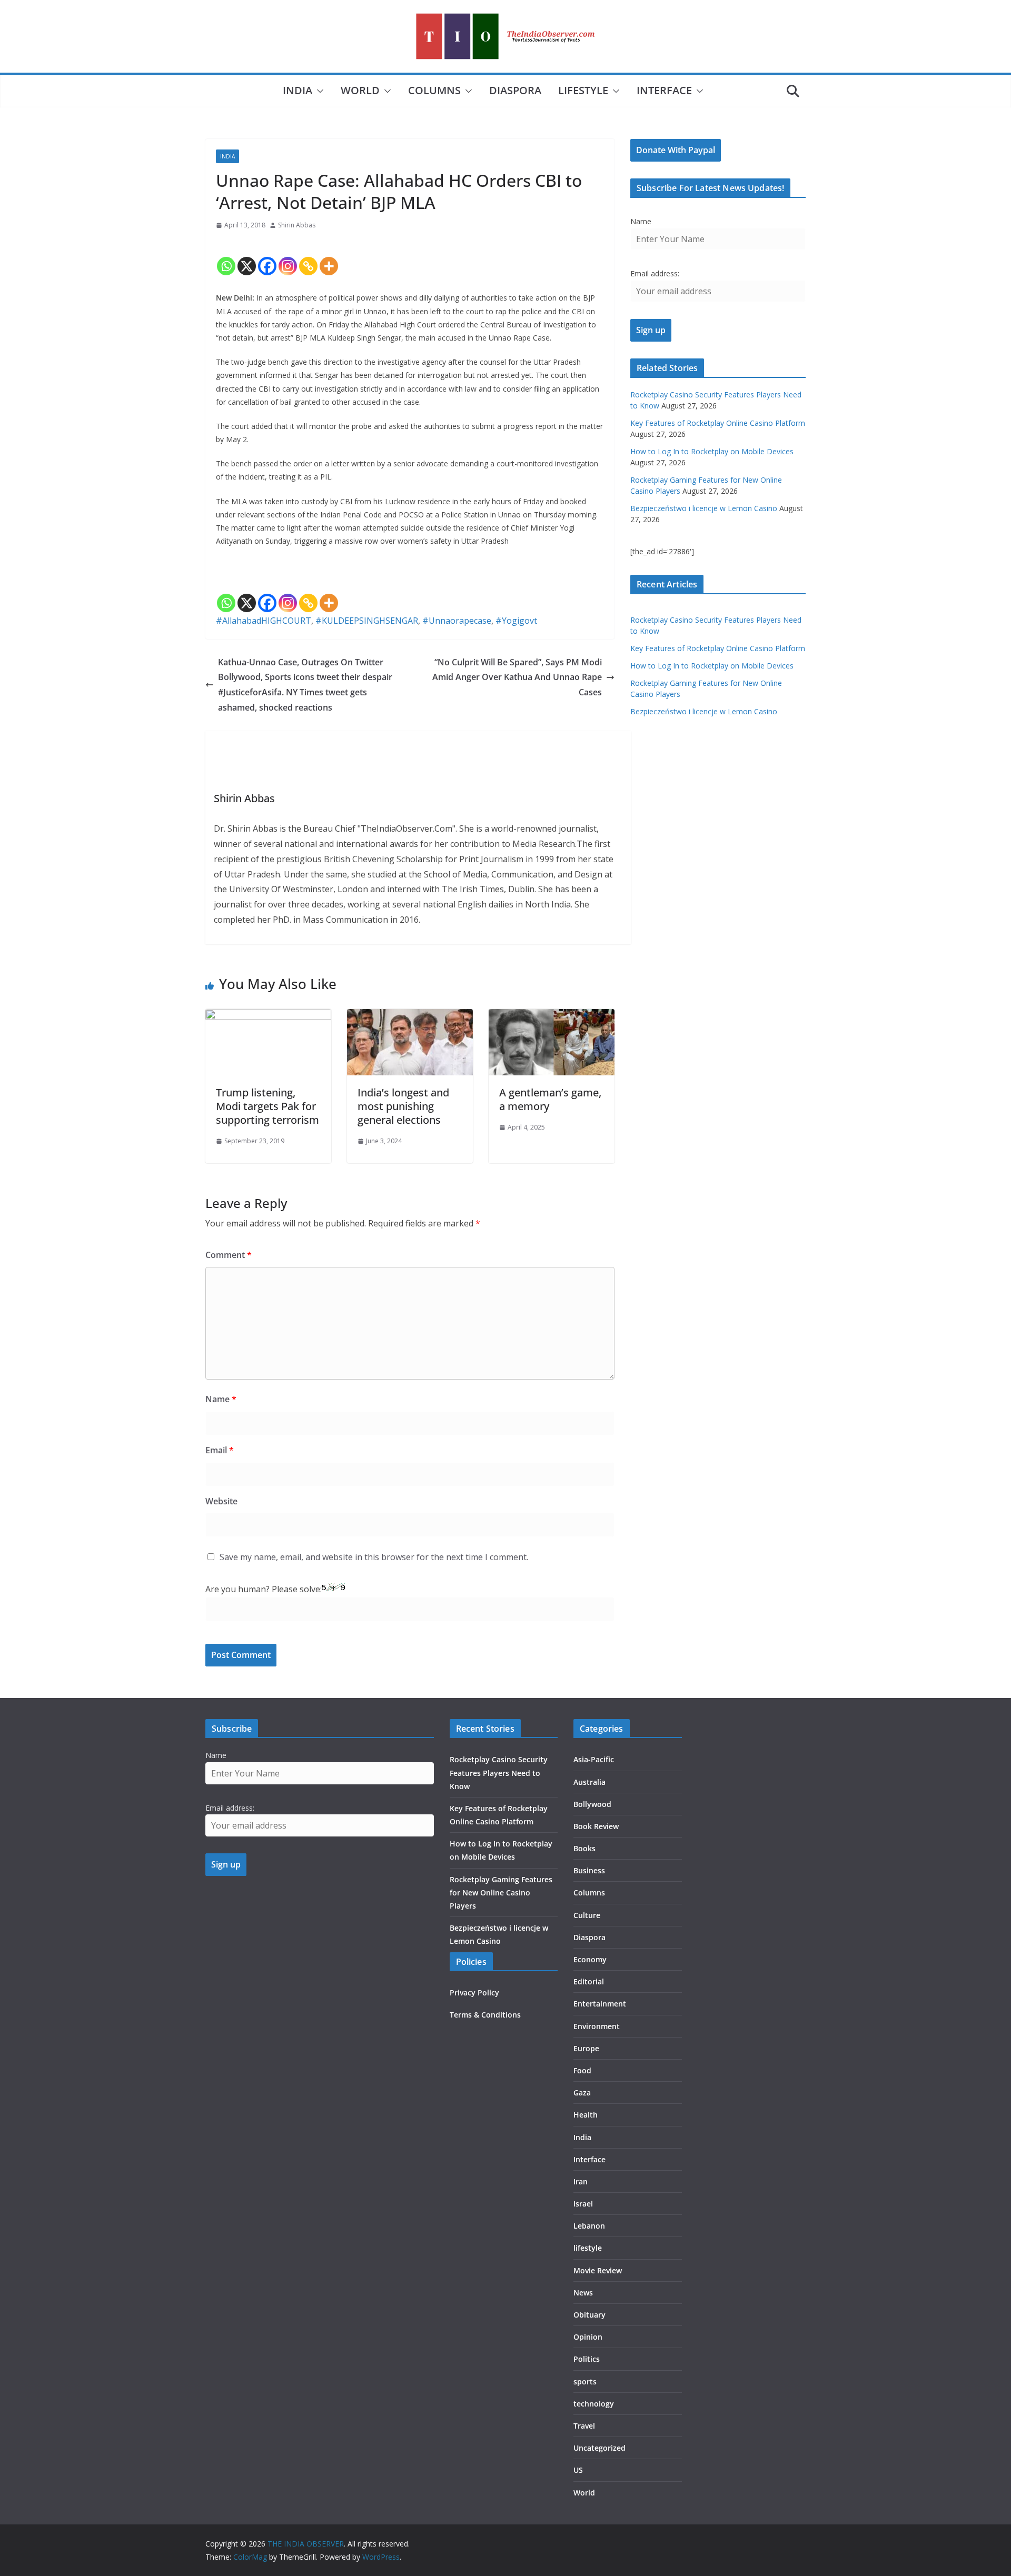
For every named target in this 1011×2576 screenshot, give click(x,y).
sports (585, 2382)
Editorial (589, 1981)
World (360, 90)
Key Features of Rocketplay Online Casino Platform (718, 423)
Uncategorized (599, 2448)
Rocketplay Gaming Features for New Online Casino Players (501, 1893)
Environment (597, 2026)
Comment (229, 1255)
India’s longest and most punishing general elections (403, 1106)
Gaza (582, 2093)
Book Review (596, 1826)
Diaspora (515, 90)
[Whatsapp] (226, 257)
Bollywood (592, 1804)
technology (594, 2404)
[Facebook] (267, 257)
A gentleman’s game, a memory (550, 1099)
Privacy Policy (474, 1993)
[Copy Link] (308, 257)
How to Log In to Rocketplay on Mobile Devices (712, 451)
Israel (583, 2204)
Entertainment (600, 2004)
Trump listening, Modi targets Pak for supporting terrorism (267, 1106)
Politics (587, 2359)
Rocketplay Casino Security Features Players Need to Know (499, 1773)
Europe (586, 2048)
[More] (329, 257)
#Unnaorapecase (457, 621)
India (298, 90)
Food (582, 2070)
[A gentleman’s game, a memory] (552, 1016)
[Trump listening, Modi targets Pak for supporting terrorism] (268, 1016)
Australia (589, 1782)
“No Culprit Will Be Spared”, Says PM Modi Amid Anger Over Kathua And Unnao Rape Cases (517, 677)
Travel (584, 2426)
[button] (318, 91)
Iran (581, 2181)
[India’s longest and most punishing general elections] (410, 1016)
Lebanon (589, 2226)
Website (221, 1501)
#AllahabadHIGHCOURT (264, 621)
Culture (587, 1915)
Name (221, 1399)
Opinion (588, 2337)
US (578, 2470)
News (583, 2293)
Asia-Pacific (594, 1759)
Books (584, 1848)
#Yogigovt (516, 621)
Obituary (589, 2315)
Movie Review (598, 2270)
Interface (664, 90)
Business (589, 1870)
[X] (247, 257)
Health (586, 2115)
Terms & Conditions (485, 2015)
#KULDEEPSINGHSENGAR (367, 621)
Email (220, 1450)
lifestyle (583, 90)
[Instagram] (288, 257)
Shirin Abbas (297, 225)
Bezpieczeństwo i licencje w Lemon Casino (704, 508)
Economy (590, 1959)
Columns (434, 90)
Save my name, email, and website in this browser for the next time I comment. (374, 1557)
